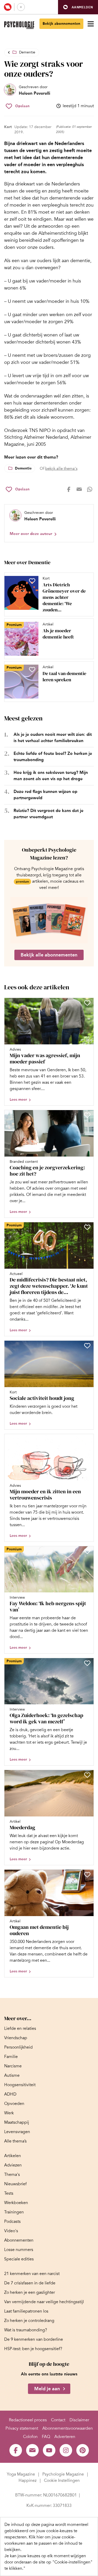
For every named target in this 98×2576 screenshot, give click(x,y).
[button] (78, 7)
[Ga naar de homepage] (19, 25)
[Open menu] (91, 24)
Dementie (27, 52)
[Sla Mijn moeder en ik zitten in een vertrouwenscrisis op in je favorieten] (87, 1439)
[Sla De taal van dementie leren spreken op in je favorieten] (32, 670)
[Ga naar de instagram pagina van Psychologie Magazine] (66, 2450)
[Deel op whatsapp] (90, 489)
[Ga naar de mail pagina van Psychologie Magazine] (32, 2450)
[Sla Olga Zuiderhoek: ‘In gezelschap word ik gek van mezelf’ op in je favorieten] (87, 1663)
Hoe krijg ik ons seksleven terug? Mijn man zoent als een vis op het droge (51, 776)
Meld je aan (47, 2389)
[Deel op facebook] (69, 489)
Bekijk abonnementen (61, 24)
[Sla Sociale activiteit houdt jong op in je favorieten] (87, 1346)
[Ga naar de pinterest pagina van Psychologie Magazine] (83, 2450)
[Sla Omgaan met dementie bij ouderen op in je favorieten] (87, 1875)
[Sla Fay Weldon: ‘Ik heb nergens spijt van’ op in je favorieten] (87, 1551)
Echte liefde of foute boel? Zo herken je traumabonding (53, 757)
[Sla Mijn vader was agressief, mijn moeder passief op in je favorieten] (87, 1003)
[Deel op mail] (79, 489)
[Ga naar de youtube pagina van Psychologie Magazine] (49, 2450)
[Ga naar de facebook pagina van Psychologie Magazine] (16, 2450)
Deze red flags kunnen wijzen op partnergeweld (45, 795)
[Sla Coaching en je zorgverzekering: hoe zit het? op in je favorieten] (87, 1115)
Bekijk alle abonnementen (49, 955)
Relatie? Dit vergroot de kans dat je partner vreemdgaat (48, 814)
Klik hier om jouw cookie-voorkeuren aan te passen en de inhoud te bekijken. (43, 2543)
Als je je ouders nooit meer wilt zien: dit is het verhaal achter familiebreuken (53, 738)
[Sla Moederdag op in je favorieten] (87, 1775)
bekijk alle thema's (61, 468)
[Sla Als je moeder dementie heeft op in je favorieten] (32, 627)
